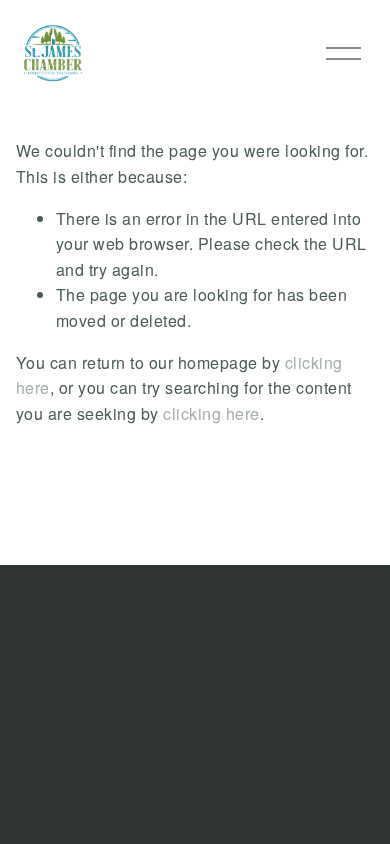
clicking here (211, 413)
